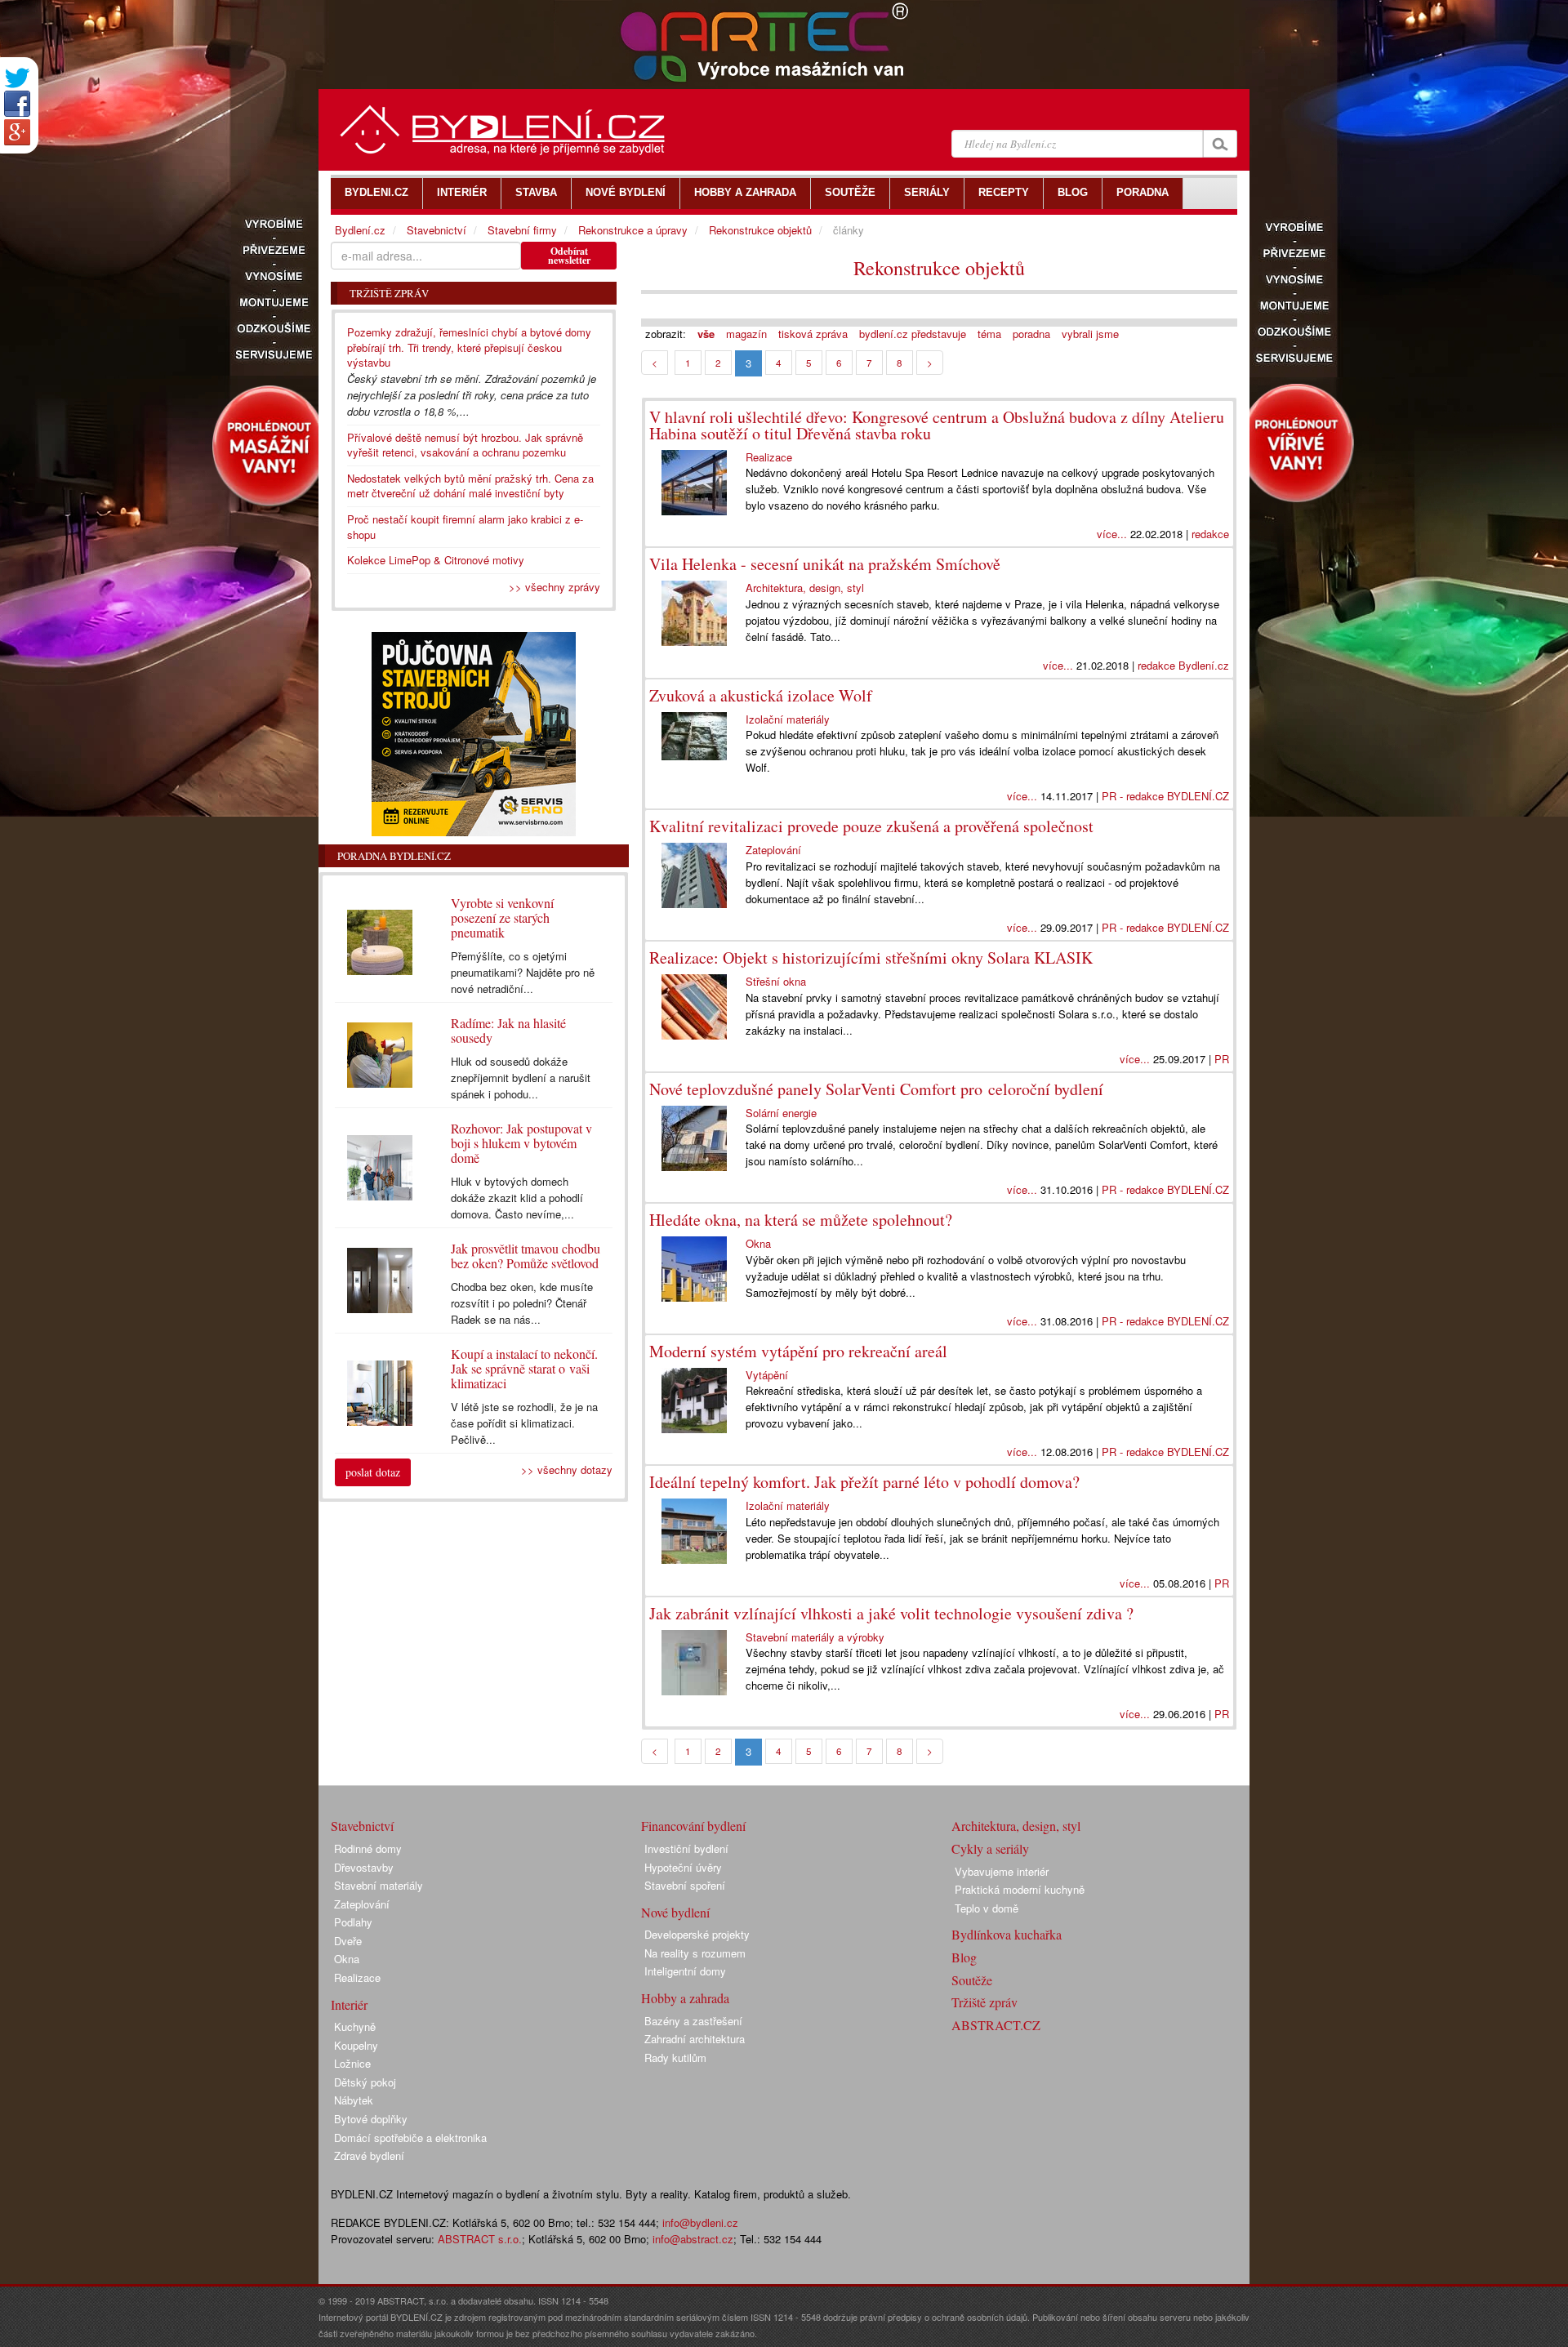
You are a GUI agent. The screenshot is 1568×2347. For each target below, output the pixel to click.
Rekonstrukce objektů (939, 268)
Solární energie (781, 1113)
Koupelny (356, 2045)
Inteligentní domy (685, 1971)
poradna (1031, 334)
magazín (746, 334)
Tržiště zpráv (984, 2002)
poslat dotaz (373, 1472)
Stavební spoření (685, 1885)
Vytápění (767, 1375)
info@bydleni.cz (700, 2222)
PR (1222, 1059)
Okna (758, 1243)
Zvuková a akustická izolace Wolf (761, 695)
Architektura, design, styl (805, 588)
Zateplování (773, 850)
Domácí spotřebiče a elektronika (410, 2138)
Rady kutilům (675, 2058)
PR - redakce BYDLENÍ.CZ (1165, 796)
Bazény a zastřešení (693, 2021)
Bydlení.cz (360, 230)
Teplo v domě (987, 1908)
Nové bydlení (675, 1912)
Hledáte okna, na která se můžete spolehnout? (801, 1220)
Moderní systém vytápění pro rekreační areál (798, 1351)
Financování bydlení (693, 1826)
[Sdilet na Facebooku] (17, 104)
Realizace (769, 457)
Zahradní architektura (695, 2039)
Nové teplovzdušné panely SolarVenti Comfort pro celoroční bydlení (876, 1089)
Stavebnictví (437, 230)
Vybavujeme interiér (1002, 1871)
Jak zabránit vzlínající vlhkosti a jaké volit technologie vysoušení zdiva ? (891, 1613)
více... (1112, 534)
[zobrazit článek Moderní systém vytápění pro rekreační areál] (697, 1401)
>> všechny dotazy (567, 1470)
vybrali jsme (1090, 334)
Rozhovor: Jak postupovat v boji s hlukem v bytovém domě (521, 1143)
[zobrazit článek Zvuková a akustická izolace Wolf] (697, 736)
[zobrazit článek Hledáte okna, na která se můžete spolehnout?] (697, 1269)
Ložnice (352, 2063)
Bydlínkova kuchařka (1007, 1934)
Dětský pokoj (365, 2082)
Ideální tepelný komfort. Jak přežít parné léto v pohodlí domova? (864, 1482)
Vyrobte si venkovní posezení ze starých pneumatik (502, 917)
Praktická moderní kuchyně (1020, 1889)
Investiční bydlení (686, 1848)
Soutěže (972, 1980)
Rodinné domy (368, 1848)
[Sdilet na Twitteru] (17, 78)
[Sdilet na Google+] (17, 132)
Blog (964, 1957)
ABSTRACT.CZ (996, 2025)
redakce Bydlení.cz (1183, 665)
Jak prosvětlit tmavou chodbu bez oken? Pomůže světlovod (526, 1256)
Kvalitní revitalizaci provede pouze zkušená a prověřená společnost (871, 826)
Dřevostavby (364, 1867)
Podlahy (353, 1922)
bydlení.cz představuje (913, 334)
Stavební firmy (522, 230)
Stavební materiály (379, 1885)
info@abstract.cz (693, 2239)
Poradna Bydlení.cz (394, 856)
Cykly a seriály (990, 1848)
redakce (1210, 534)
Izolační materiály (788, 719)
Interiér (349, 2004)
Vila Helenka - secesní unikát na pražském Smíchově (825, 564)
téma (989, 334)
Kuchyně (355, 2026)
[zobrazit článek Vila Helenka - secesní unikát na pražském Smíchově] (697, 613)
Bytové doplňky (371, 2119)
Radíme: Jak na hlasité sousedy (508, 1030)
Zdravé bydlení (369, 2155)
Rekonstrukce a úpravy (633, 230)
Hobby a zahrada (685, 1998)
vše (706, 334)
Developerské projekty (697, 1934)
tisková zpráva (813, 334)
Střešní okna (776, 981)
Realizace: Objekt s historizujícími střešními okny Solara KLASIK (871, 958)
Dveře (348, 1941)
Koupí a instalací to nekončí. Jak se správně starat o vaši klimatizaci (524, 1368)
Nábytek (354, 2100)
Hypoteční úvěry (683, 1867)
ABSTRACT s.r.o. (480, 2239)
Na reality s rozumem (695, 1953)
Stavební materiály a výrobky (815, 1637)
